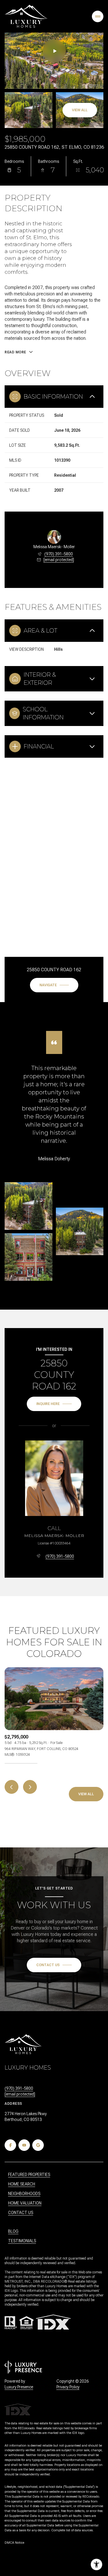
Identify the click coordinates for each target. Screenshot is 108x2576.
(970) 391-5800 (59, 554)
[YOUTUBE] (24, 2145)
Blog (13, 2231)
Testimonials (22, 2241)
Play (54, 51)
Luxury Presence (19, 2387)
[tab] (21, 1763)
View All (80, 110)
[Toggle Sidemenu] (98, 16)
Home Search (22, 2184)
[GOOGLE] (38, 2145)
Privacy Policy (68, 2387)
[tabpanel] (54, 1712)
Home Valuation (25, 2203)
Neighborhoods (24, 2194)
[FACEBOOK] (10, 2145)
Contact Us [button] (21, 2213)
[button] (54, 1965)
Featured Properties (29, 2175)
